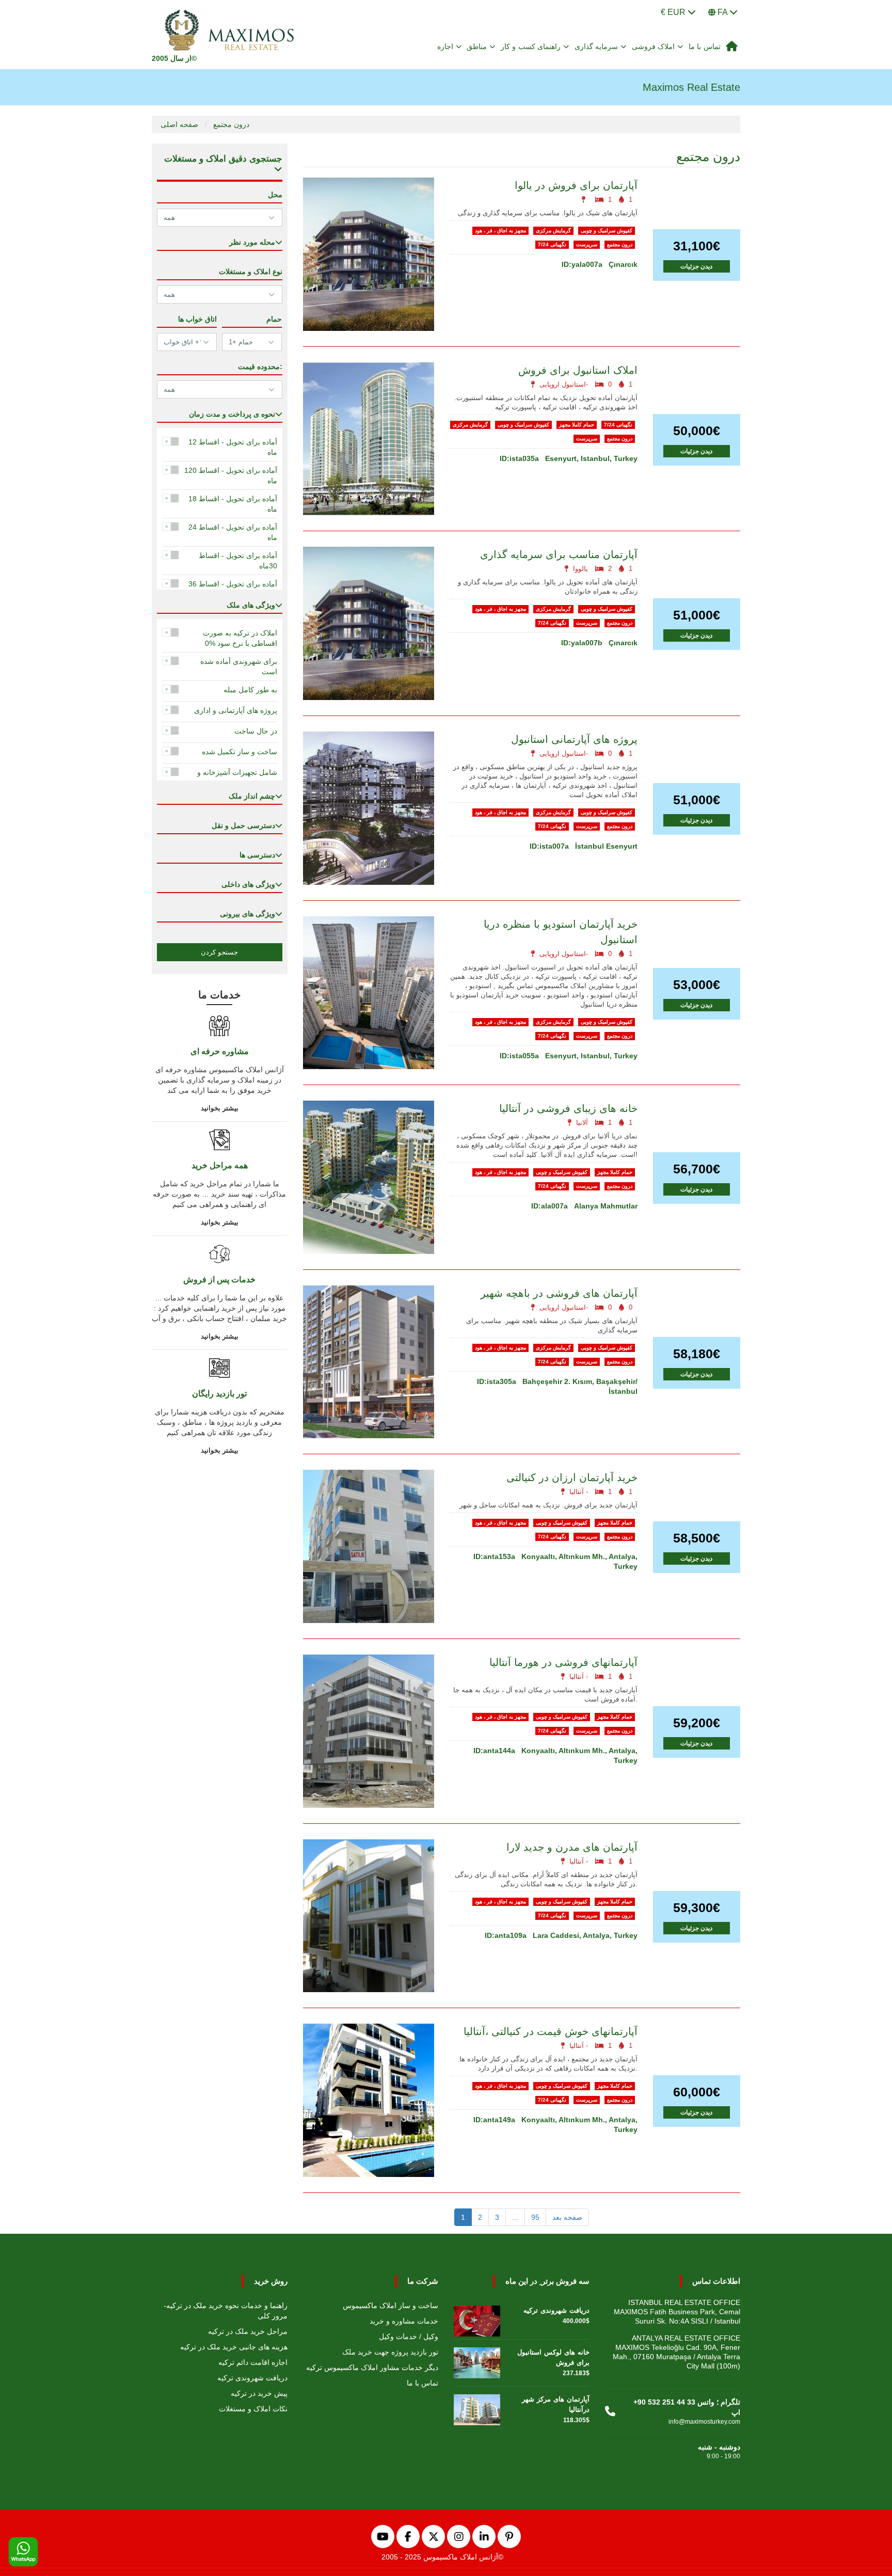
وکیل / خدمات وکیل (409, 2336)
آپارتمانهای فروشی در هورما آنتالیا (563, 1662)
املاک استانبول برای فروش (578, 370)
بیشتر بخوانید (220, 1108)
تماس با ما (705, 46)
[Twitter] (433, 2537)
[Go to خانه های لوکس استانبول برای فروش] (477, 2360)
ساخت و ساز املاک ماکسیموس (391, 2305)
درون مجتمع (231, 124)
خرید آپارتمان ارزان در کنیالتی (572, 1477)
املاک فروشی (654, 46)
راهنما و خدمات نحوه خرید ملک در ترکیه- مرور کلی (226, 2311)
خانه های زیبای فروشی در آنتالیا (568, 1108)
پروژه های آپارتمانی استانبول (574, 739)
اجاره (445, 46)
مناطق (477, 46)
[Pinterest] (509, 2537)
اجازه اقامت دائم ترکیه (253, 2362)
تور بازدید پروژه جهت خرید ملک (390, 2352)
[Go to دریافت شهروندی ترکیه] (477, 2318)
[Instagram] (459, 2537)
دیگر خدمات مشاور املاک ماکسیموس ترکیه (372, 2367)
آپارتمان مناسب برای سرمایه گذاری (559, 554)
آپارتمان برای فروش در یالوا (576, 185)
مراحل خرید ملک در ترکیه (248, 2331)
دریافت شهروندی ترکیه (252, 2378)
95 (535, 2217)
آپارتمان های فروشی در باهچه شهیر (559, 1293)
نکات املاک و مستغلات (253, 2409)
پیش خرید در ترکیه (259, 2393)
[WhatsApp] (23, 2552)
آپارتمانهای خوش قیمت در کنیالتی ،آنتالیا (551, 2031)
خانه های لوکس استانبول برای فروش (553, 2357)
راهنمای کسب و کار (531, 46)
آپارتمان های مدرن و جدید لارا (572, 1847)
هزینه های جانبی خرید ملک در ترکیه (234, 2347)
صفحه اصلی (179, 124)
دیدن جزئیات (696, 266)
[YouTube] (383, 2537)
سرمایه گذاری (596, 46)
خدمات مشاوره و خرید (404, 2321)
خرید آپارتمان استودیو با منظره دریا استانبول (561, 932)
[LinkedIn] (484, 2537)
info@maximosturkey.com (704, 2422)
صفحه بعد (567, 2217)
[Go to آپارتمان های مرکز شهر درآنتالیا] (477, 2407)
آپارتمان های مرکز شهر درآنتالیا (556, 2404)
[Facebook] (408, 2537)
